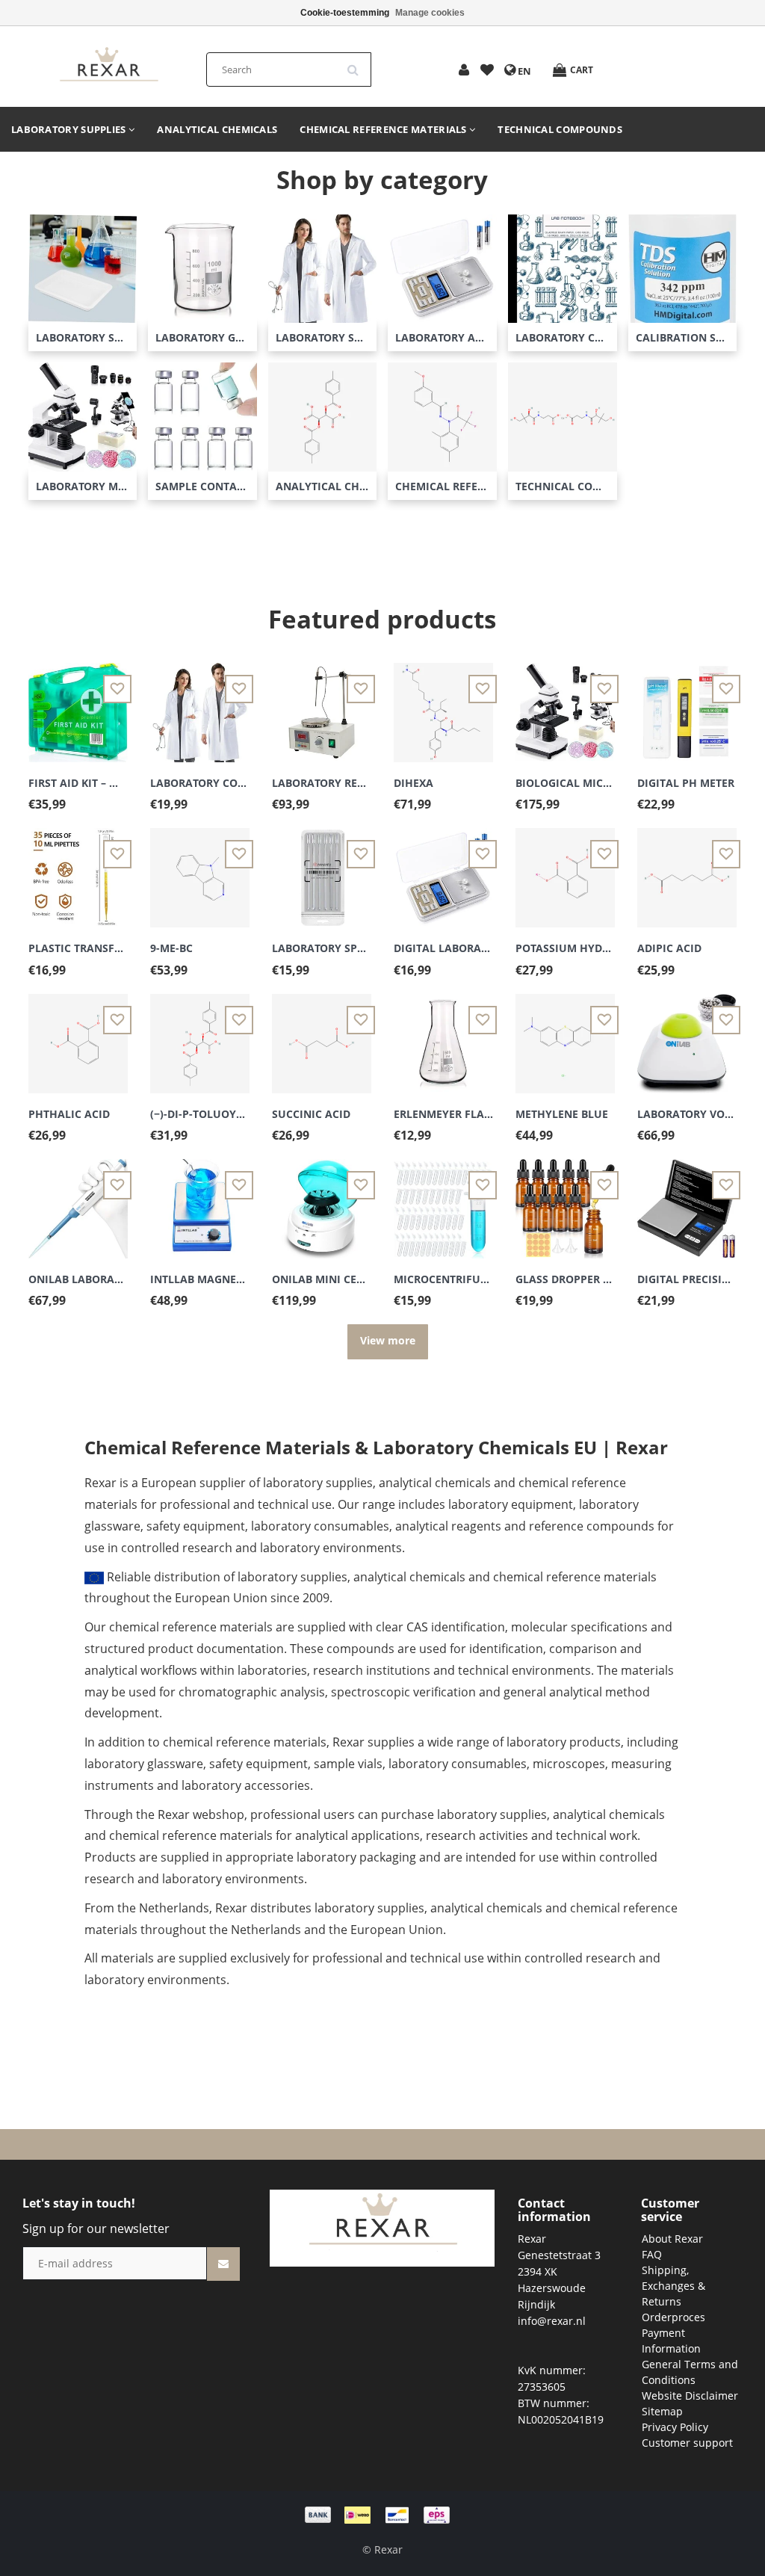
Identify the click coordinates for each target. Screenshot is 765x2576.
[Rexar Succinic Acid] (322, 1035)
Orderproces (673, 2317)
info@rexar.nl (552, 2321)
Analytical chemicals (217, 129)
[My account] (464, 71)
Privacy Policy (675, 2427)
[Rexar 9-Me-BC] (200, 870)
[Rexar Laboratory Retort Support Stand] (322, 704)
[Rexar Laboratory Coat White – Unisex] (200, 704)
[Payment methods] (382, 2514)
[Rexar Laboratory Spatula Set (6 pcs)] (322, 870)
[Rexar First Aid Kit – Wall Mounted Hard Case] (78, 704)
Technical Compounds (560, 129)
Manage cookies (430, 13)
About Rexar (672, 2239)
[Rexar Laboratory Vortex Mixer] (687, 1035)
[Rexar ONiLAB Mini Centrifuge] (322, 1200)
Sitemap (662, 2411)
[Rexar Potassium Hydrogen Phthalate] (565, 870)
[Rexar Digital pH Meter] (687, 704)
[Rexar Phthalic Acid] (78, 1035)
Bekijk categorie (83, 275)
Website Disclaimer (690, 2396)
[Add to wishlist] (487, 71)
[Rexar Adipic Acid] (687, 870)
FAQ (652, 2254)
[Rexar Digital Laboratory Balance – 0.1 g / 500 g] (443, 870)
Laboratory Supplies (70, 129)
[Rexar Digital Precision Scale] (687, 1200)
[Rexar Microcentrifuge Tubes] (443, 1200)
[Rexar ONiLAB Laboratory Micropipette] (78, 1200)
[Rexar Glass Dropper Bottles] (565, 1200)
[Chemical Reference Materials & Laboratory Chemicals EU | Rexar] (108, 65)
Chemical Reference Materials (384, 129)
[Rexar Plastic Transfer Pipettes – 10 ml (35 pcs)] (78, 870)
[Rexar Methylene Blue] (565, 1035)
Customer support (687, 2443)
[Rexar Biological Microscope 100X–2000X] (565, 704)
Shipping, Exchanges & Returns (673, 2286)
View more (388, 1340)
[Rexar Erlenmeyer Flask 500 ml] (443, 1035)
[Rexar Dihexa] (443, 704)
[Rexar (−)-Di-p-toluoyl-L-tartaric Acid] (200, 1035)
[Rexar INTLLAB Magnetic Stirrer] (200, 1200)
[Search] (358, 64)
